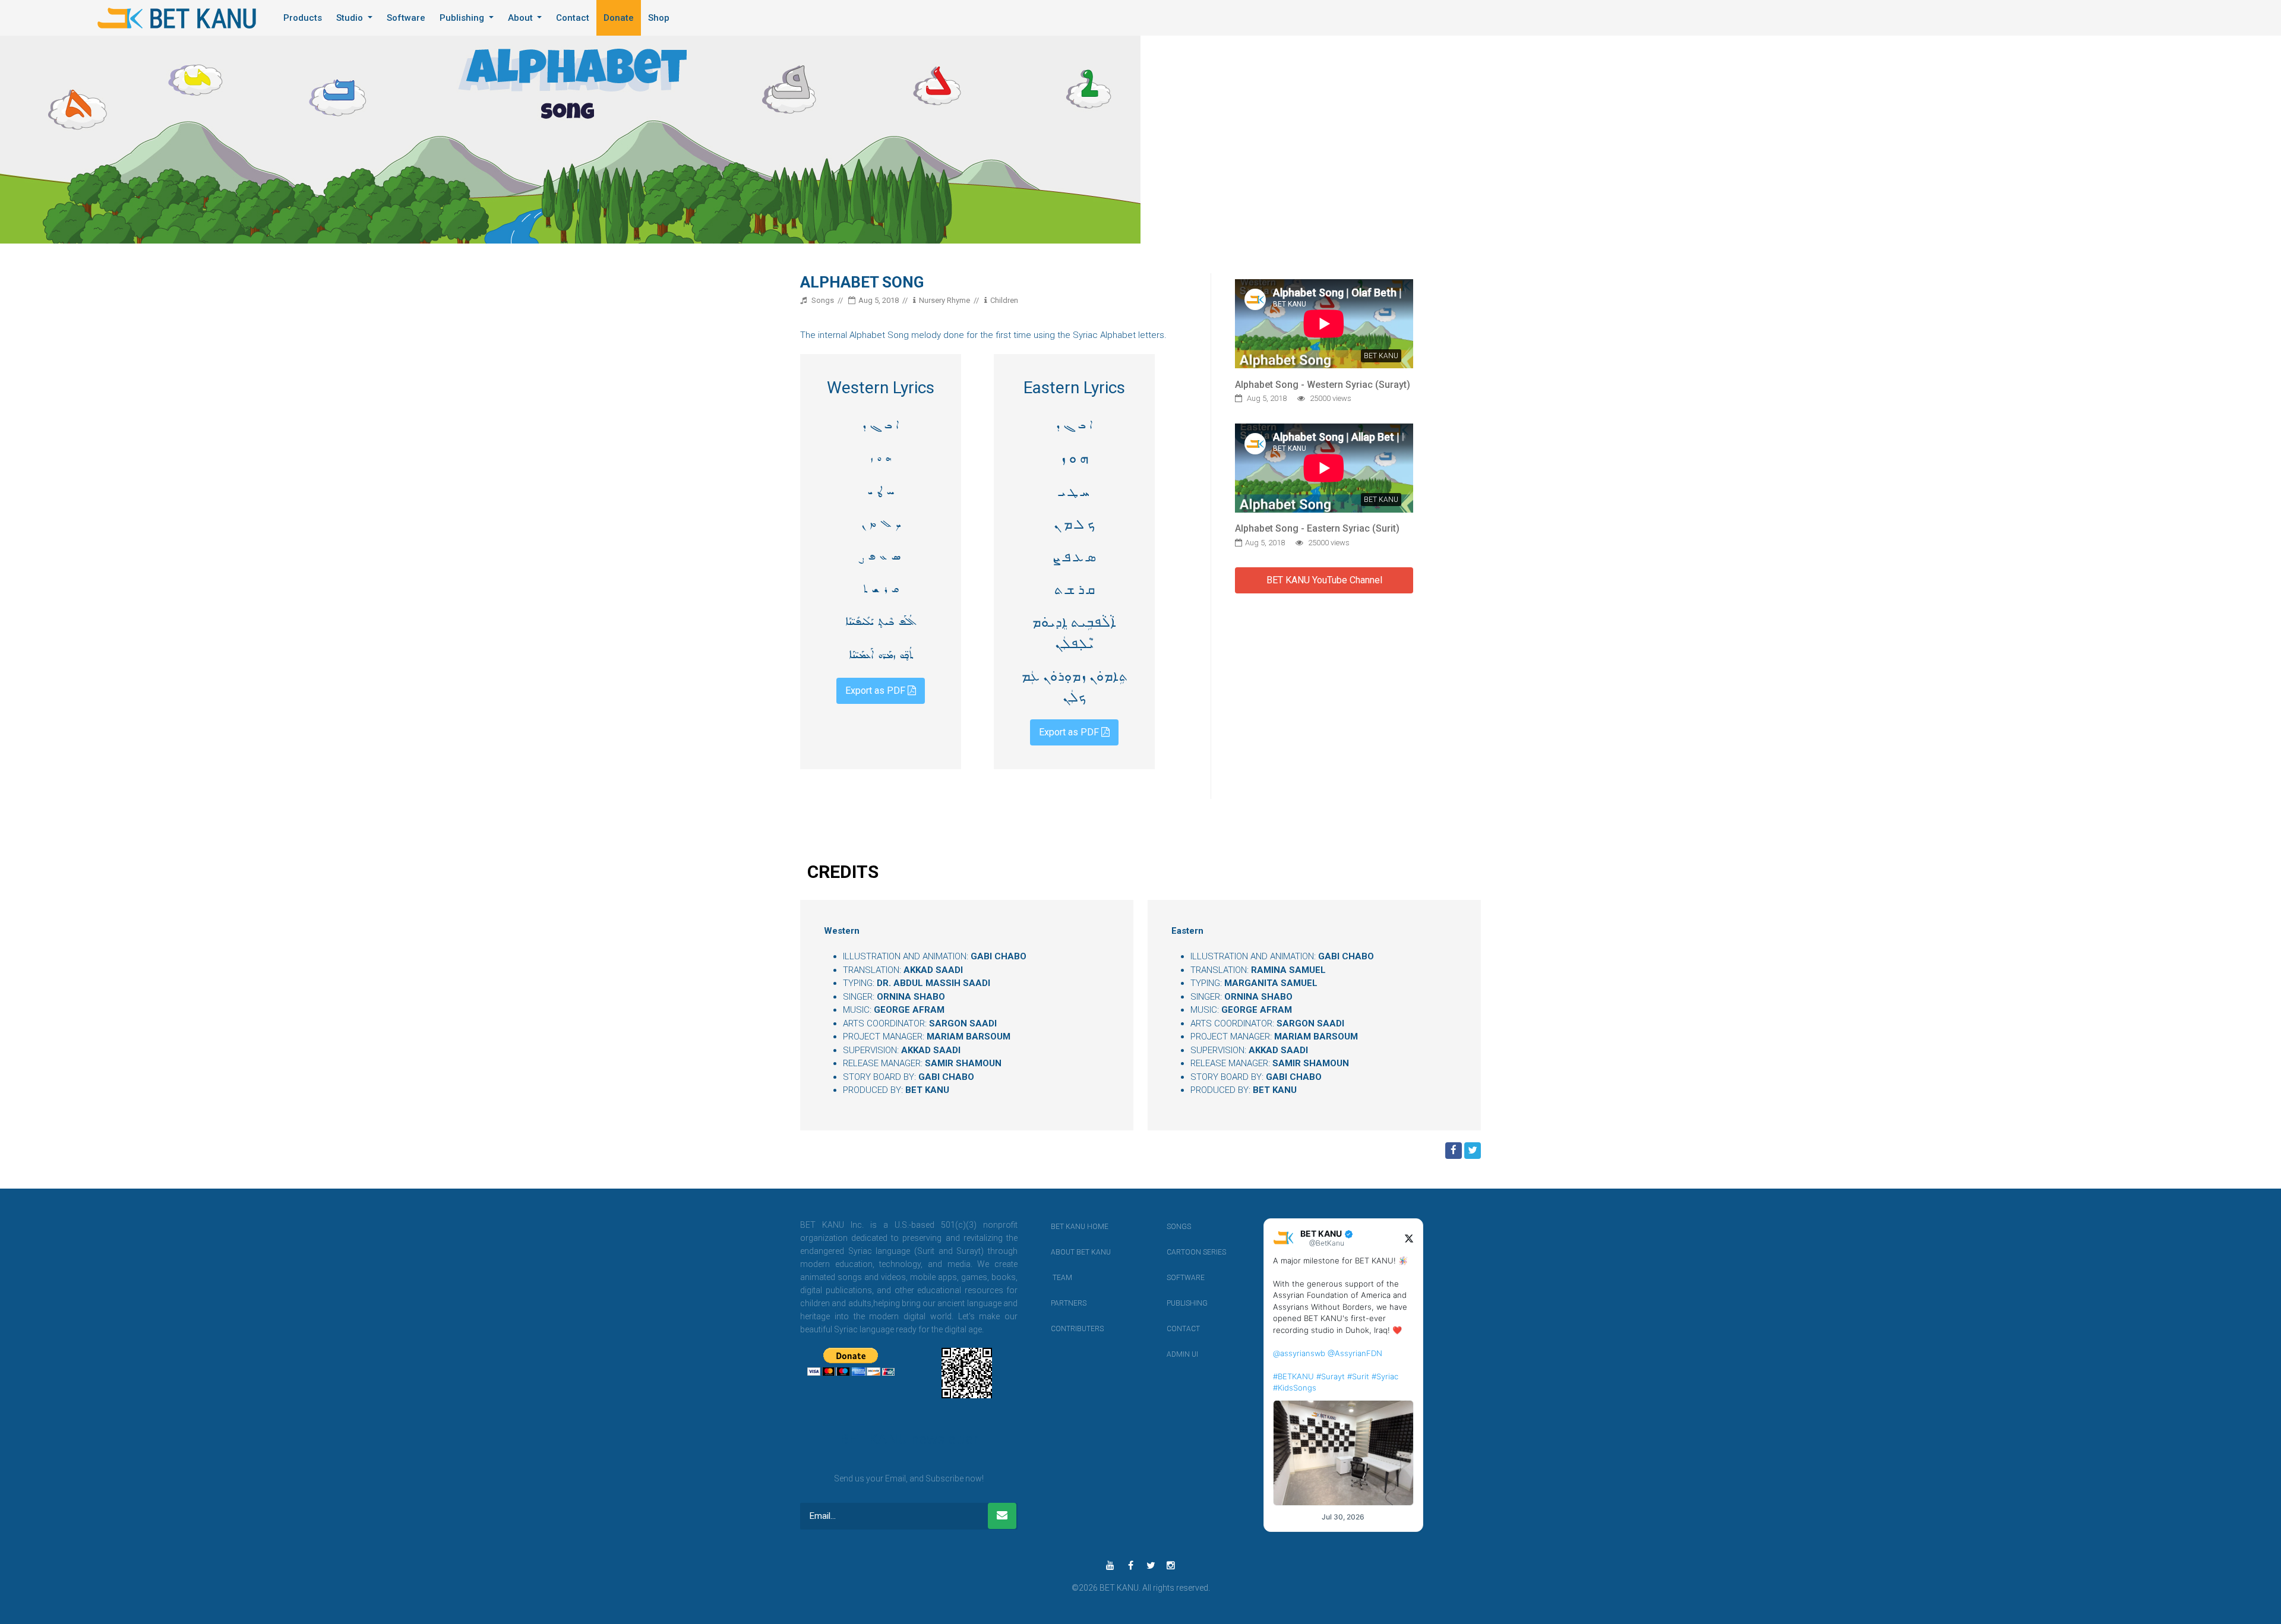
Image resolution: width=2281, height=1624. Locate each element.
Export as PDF (876, 691)
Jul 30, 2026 (1343, 1517)
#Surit (1358, 1376)
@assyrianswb (1299, 1353)
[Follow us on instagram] (1171, 1566)
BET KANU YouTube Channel (1324, 580)
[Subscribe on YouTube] (1110, 1566)
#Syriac (1385, 1376)
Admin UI (1182, 1354)
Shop (659, 18)
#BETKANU (1293, 1376)
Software (406, 18)
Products (303, 18)
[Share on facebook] (1454, 1151)
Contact (573, 18)
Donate (619, 18)
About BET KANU (1067, 1252)
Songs (1179, 1227)
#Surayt (1331, 1376)
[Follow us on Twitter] (1151, 1566)
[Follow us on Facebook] (1130, 1566)
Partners (1067, 1303)
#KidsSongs (1295, 1388)
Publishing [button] (463, 18)
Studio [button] (351, 18)
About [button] (522, 18)
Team (1062, 1278)
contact (1183, 1329)
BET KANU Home (1067, 1227)
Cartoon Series (1183, 1252)
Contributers (1067, 1329)
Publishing (1183, 1303)
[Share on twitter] (1473, 1151)
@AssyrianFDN (1355, 1353)
